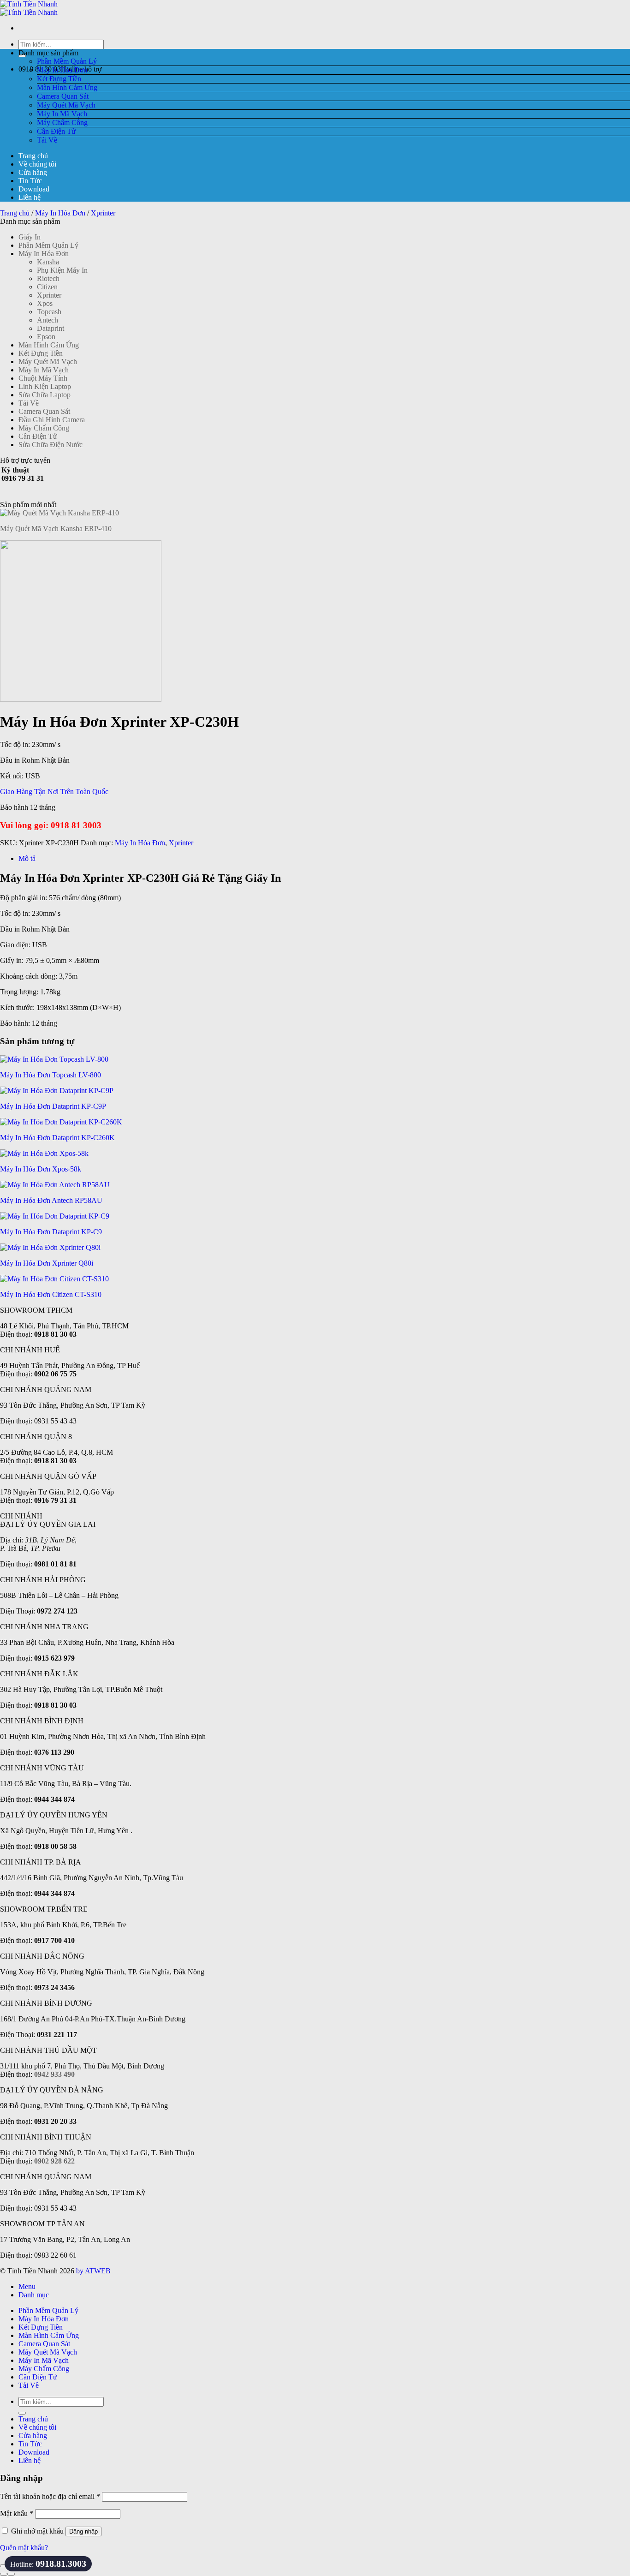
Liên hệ (30, 197)
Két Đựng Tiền (59, 79)
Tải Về (47, 140)
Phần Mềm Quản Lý (67, 61)
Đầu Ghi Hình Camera (52, 420)
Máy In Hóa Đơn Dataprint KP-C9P (53, 1106)
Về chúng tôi (37, 164)
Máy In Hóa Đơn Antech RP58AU (51, 1200)
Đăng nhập (83, 2531)
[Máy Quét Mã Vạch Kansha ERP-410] (59, 513)
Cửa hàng (33, 172)
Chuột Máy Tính (43, 378)
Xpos (45, 303)
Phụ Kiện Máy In (62, 270)
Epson (46, 337)
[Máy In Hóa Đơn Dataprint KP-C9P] (57, 1091)
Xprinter (103, 213)
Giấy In (30, 237)
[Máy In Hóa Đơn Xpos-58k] (44, 1153)
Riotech (48, 278)
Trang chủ (33, 156)
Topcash (49, 312)
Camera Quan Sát (63, 96)
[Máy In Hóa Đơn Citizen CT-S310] (54, 1279)
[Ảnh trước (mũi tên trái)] (4, 2574)
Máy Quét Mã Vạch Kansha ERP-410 (56, 529)
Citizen (47, 287)
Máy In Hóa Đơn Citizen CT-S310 (51, 1294)
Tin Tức (30, 181)
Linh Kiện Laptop (45, 386)
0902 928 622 (54, 2161)
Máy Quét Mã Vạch (66, 105)
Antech (48, 320)
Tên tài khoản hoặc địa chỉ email (50, 2496)
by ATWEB (93, 2271)
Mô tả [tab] (27, 858)
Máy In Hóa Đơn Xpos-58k (41, 1169)
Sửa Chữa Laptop (45, 395)
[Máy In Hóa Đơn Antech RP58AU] (55, 1185)
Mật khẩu (17, 2513)
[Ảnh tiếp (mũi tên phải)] (11, 2574)
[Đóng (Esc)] (4, 2566)
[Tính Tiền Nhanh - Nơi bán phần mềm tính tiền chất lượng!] (29, 8)
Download (34, 189)
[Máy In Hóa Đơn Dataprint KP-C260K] (61, 1122)
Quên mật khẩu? (24, 2548)
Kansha (48, 262)
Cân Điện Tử (56, 131)
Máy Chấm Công (62, 123)
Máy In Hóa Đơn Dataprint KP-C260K (57, 1138)
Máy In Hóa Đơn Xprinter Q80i (47, 1263)
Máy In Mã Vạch (62, 114)
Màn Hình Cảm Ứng (67, 87)
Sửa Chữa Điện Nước (51, 445)
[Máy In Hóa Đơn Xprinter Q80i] (50, 1247)
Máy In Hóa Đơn (62, 70)
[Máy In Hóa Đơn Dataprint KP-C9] (55, 1216)
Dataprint (51, 328)
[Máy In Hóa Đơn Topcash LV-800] (54, 1059)
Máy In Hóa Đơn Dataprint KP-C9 (51, 1232)
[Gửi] (22, 2413)
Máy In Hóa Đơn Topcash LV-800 (51, 1075)
